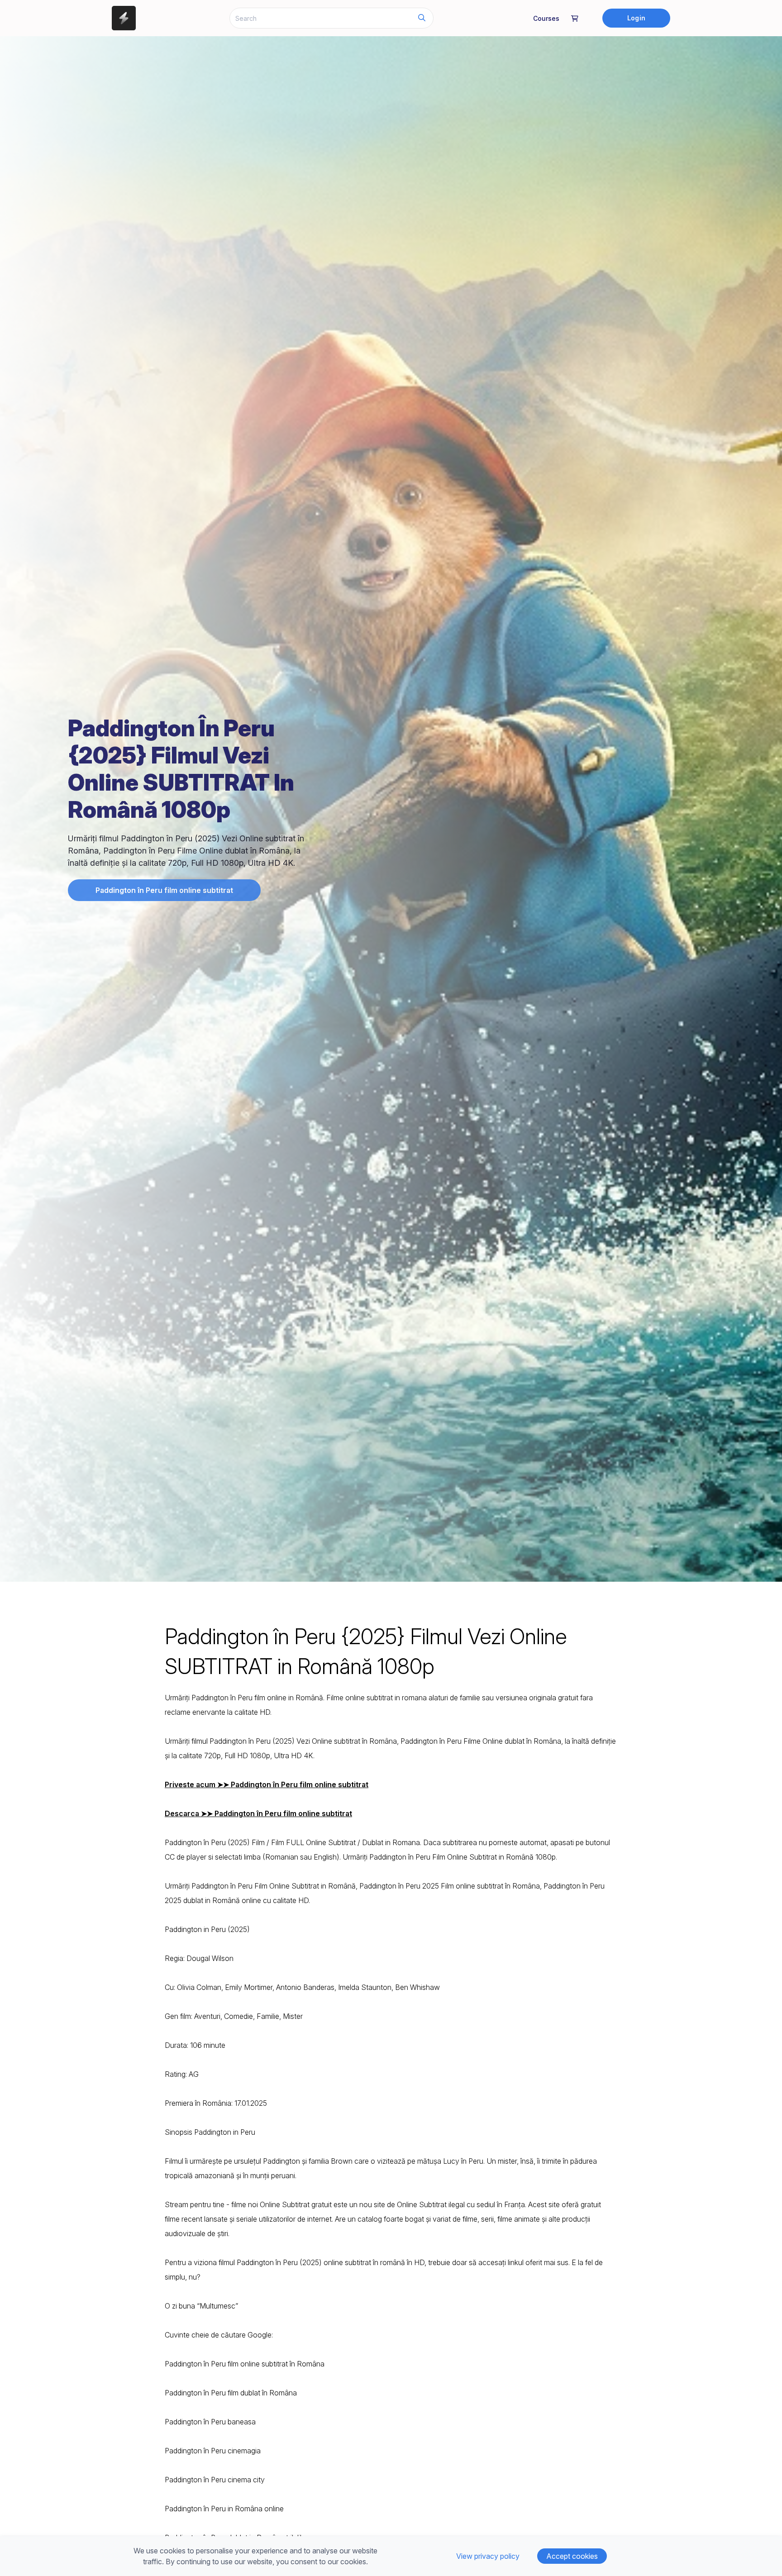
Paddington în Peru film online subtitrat (164, 890)
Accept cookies (572, 2556)
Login (636, 18)
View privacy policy (488, 2556)
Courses (546, 18)
